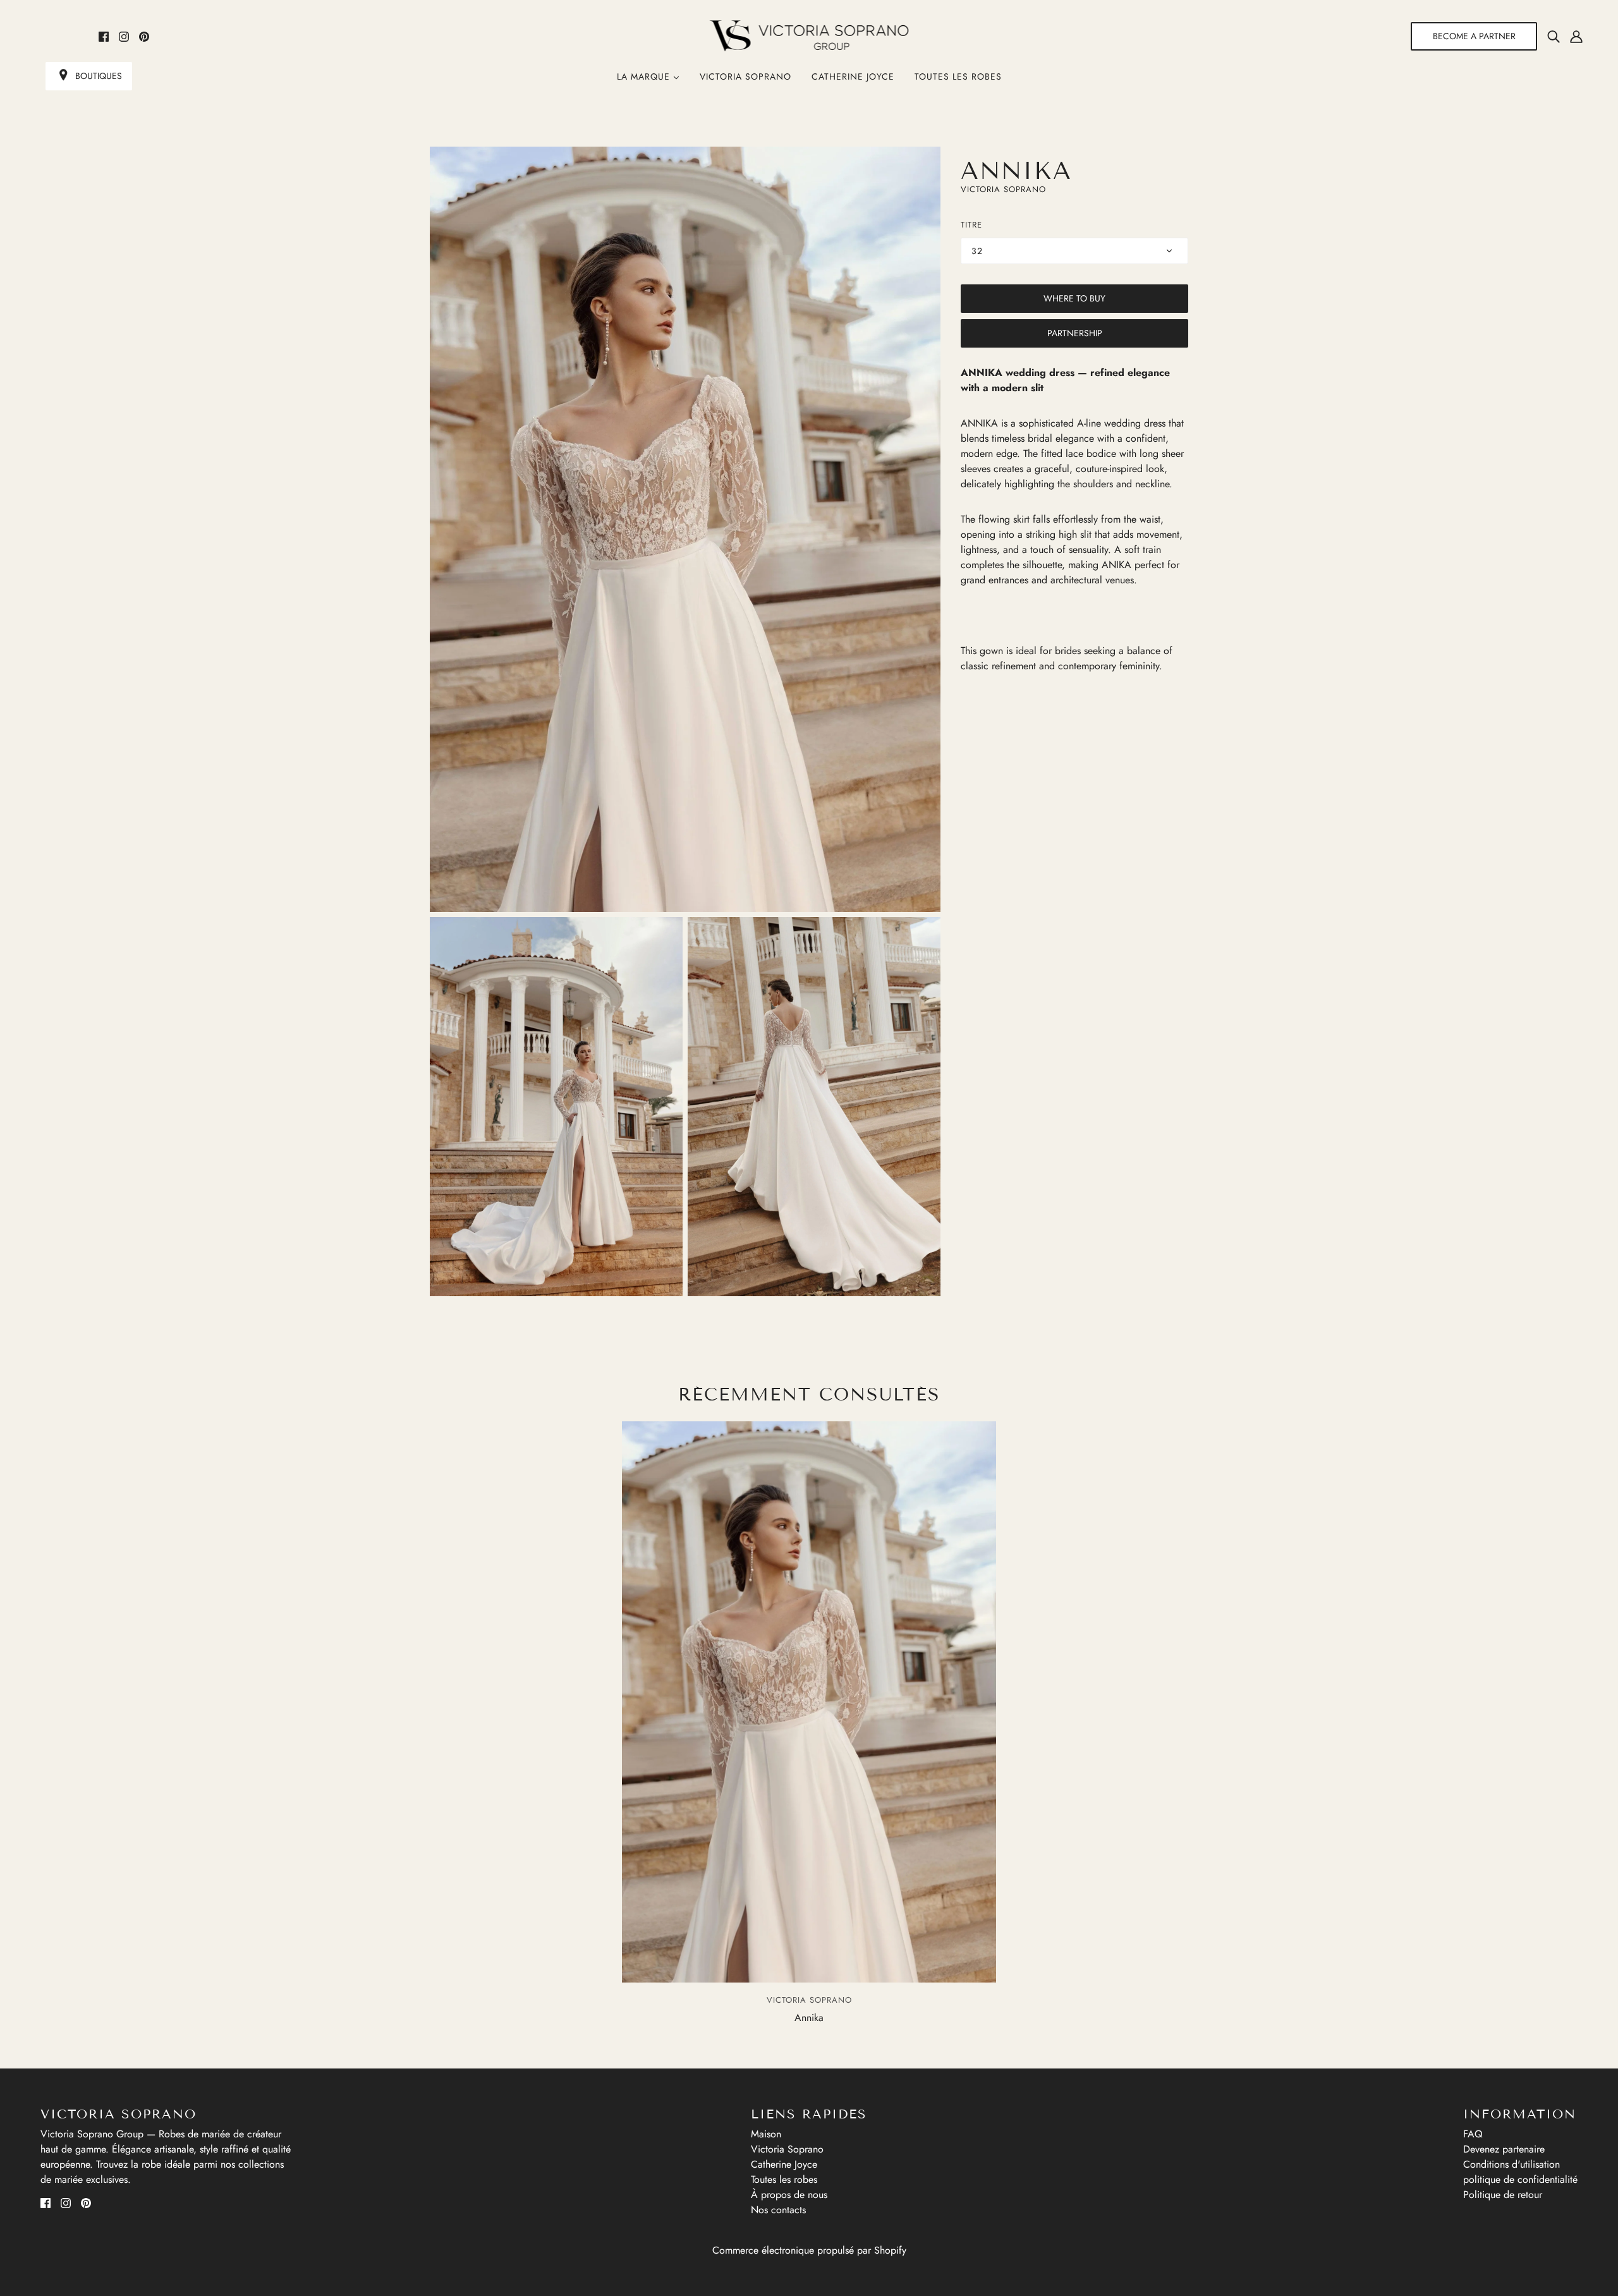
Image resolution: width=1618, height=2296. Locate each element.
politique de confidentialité (1520, 2179)
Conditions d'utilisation (1512, 2164)
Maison (766, 2134)
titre (971, 225)
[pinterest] (144, 36)
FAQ (1473, 2134)
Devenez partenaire (1504, 2149)
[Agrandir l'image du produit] (685, 529)
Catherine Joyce (853, 76)
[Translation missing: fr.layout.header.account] (1576, 36)
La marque (645, 76)
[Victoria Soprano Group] (809, 36)
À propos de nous (789, 2195)
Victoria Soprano (745, 76)
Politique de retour (1503, 2195)
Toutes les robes (958, 76)
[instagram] (124, 36)
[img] (1554, 36)
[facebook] (104, 36)
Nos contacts (778, 2210)
